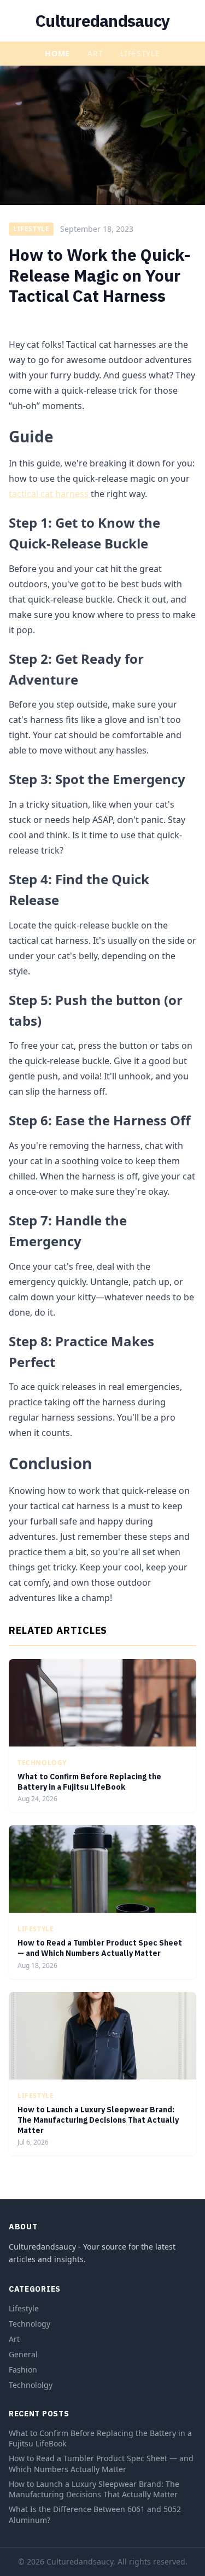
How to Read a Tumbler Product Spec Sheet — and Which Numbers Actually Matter (100, 1948)
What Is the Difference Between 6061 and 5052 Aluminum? (95, 2514)
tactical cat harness (50, 494)
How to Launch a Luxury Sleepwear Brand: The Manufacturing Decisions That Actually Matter (98, 2120)
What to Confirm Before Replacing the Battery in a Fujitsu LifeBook (89, 1782)
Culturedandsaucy (102, 21)
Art (95, 53)
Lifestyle (140, 53)
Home (57, 53)
